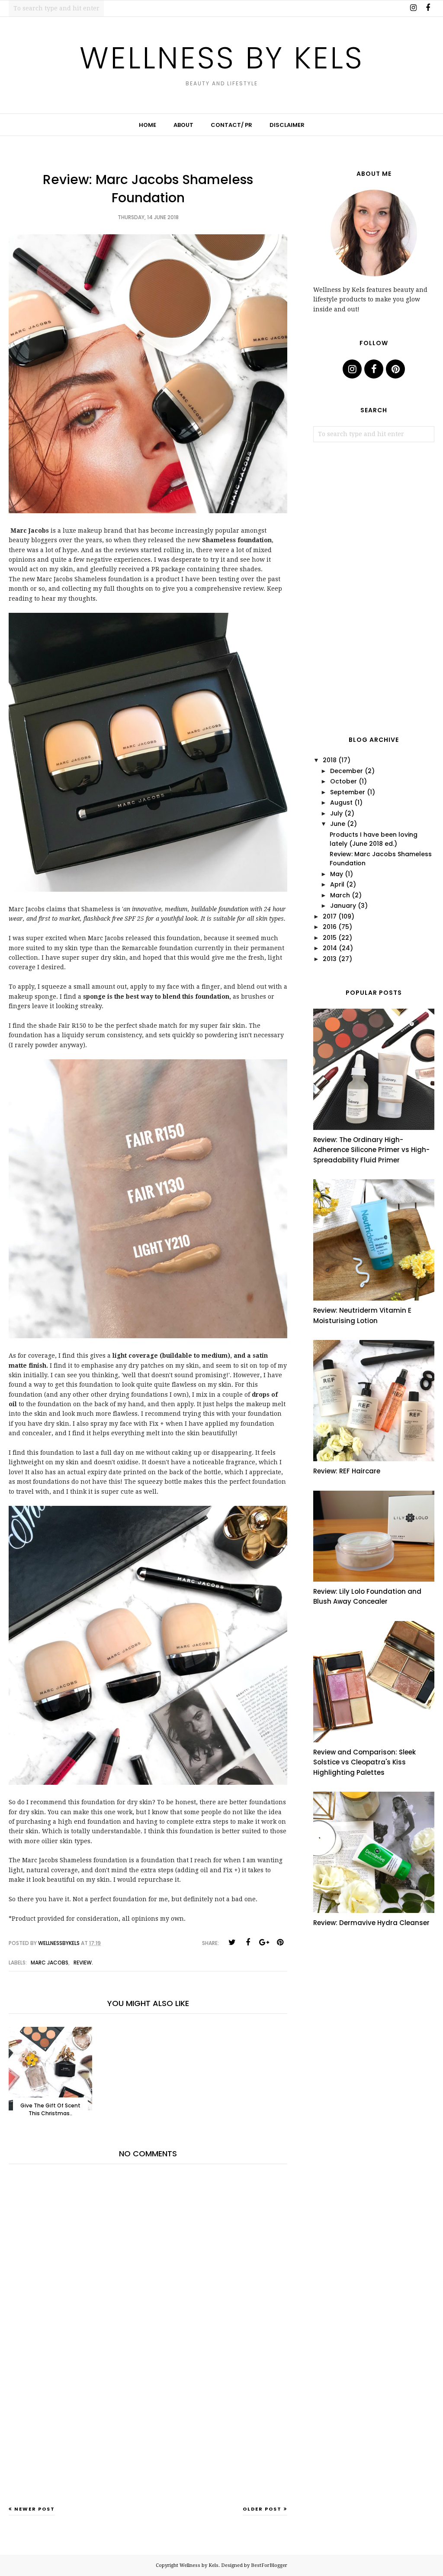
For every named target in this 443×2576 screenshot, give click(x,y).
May (337, 874)
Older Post (262, 2509)
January (343, 906)
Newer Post (35, 2509)
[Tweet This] (232, 1942)
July (336, 813)
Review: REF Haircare (347, 1471)
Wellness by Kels (222, 58)
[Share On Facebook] (248, 1942)
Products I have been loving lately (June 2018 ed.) (374, 839)
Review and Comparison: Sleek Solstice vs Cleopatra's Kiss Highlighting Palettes (364, 1762)
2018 (330, 760)
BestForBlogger (269, 2565)
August (341, 803)
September (348, 792)
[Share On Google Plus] (264, 1942)
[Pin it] (280, 1942)
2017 (330, 916)
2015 (330, 938)
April (337, 884)
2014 (330, 948)
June (338, 824)
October (343, 781)
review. (83, 1963)
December (347, 771)
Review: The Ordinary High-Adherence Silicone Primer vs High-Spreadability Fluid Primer (371, 1150)
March (340, 895)
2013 (330, 959)
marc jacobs (50, 1963)
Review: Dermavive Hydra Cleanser (371, 1923)
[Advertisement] (148, 2437)
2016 (330, 927)
